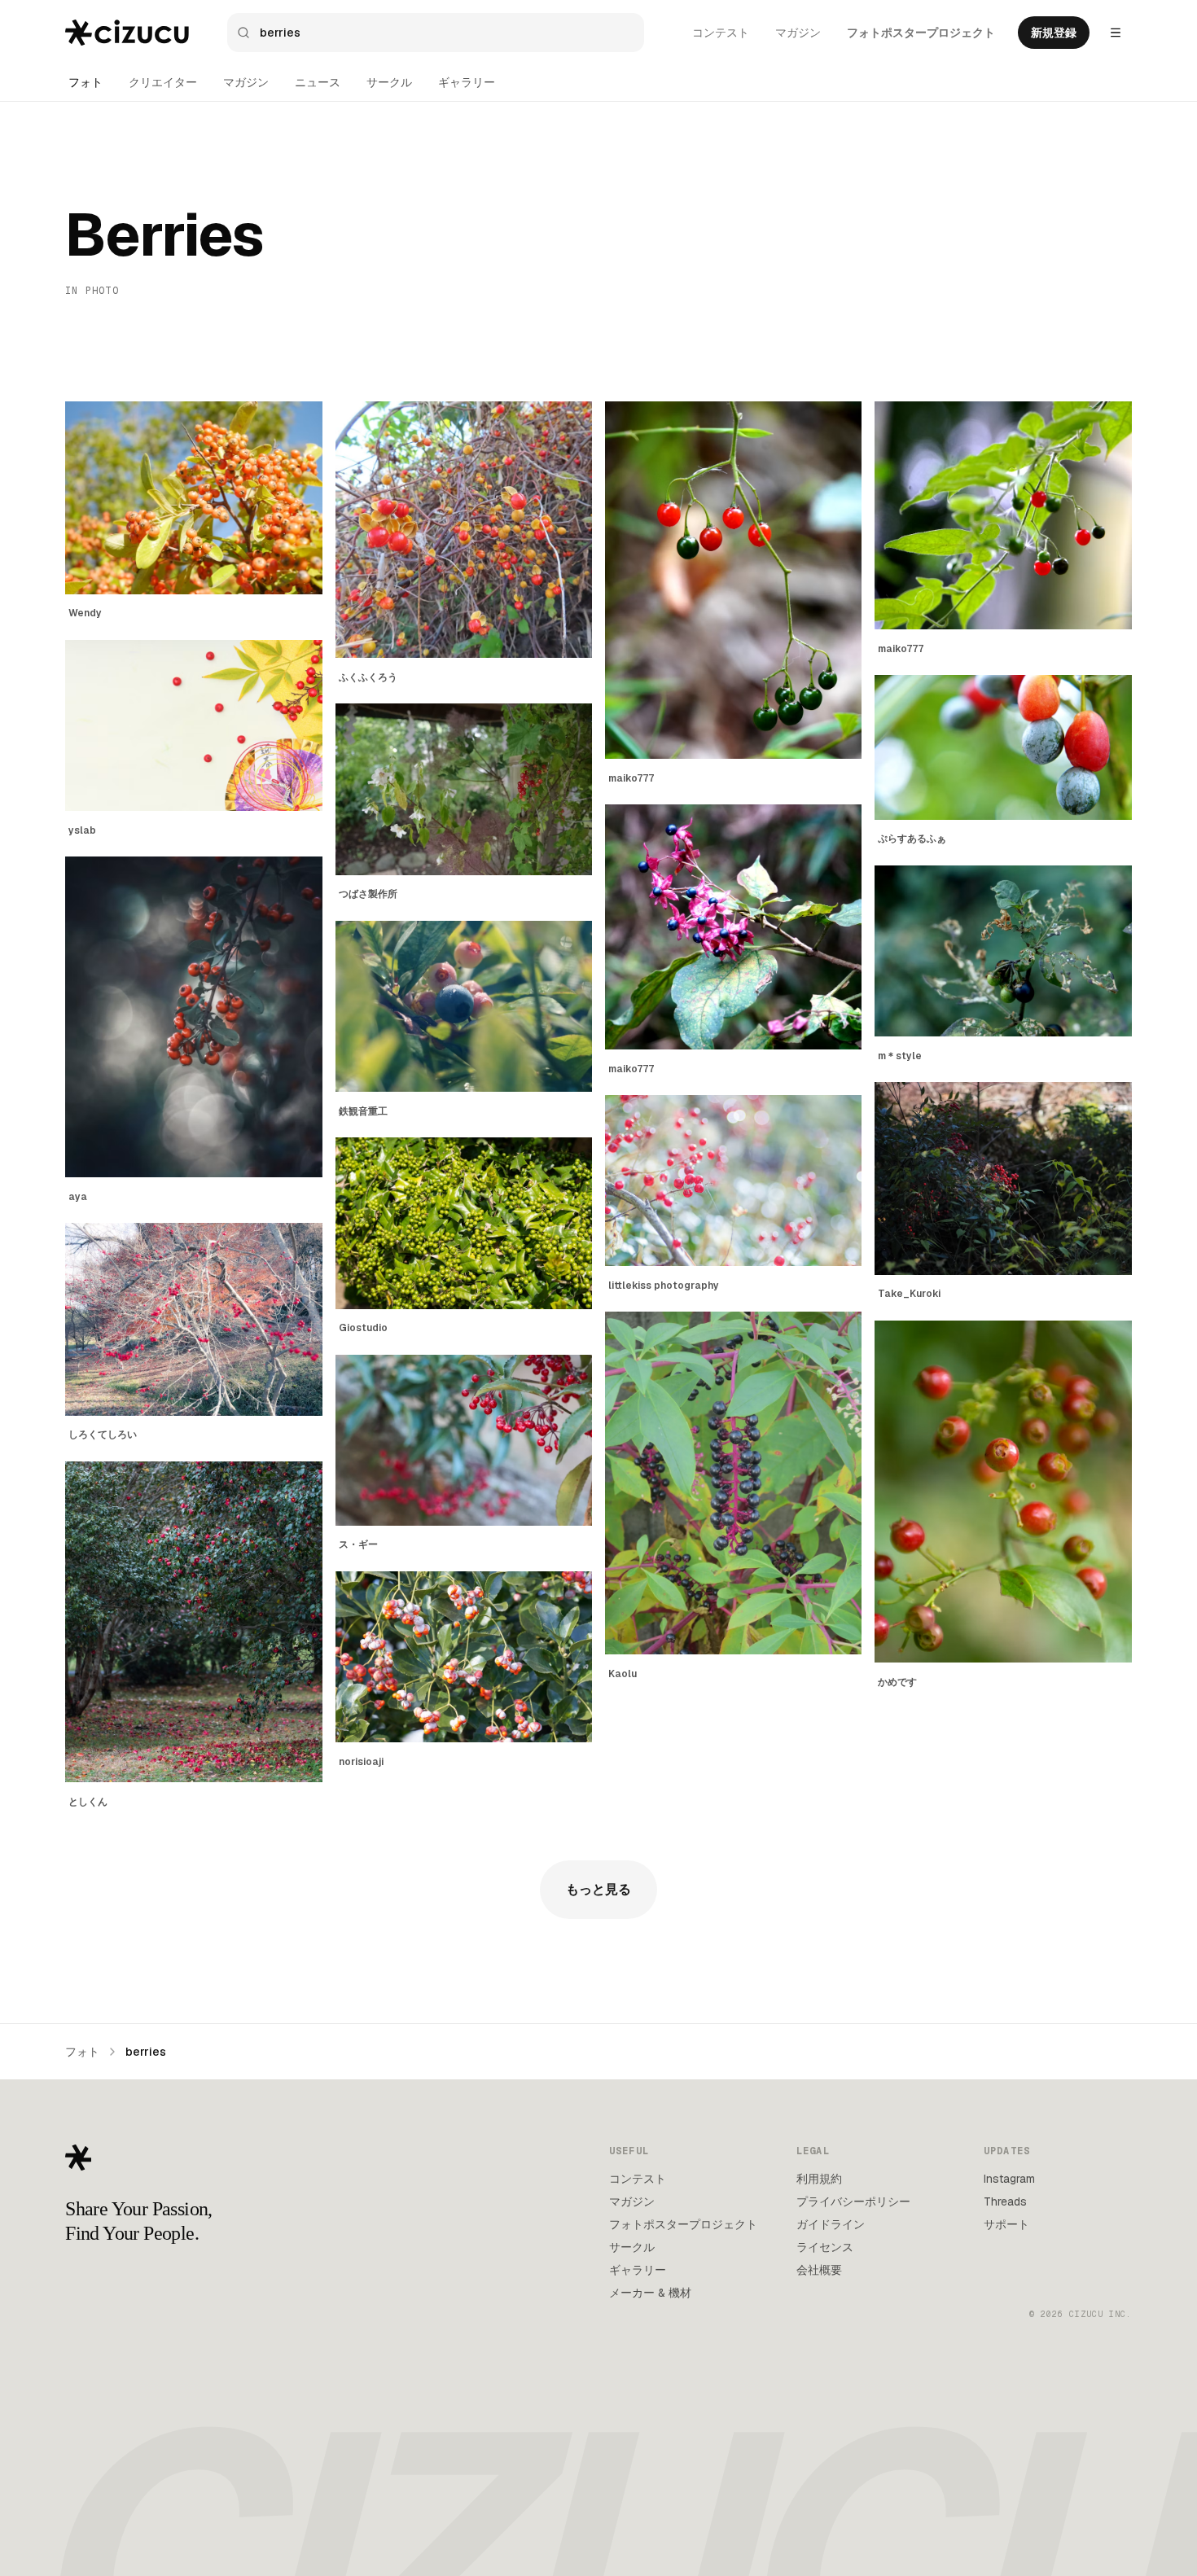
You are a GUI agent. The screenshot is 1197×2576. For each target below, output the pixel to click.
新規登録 (1054, 33)
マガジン (798, 33)
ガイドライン (831, 2224)
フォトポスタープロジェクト (921, 33)
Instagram (1009, 2179)
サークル (389, 82)
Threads (1005, 2201)
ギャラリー (467, 82)
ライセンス (825, 2247)
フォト (85, 82)
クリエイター (163, 82)
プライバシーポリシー (853, 2201)
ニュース (318, 82)
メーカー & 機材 (650, 2293)
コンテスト (721, 33)
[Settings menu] (1116, 33)
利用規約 (819, 2179)
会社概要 (819, 2270)
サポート (1006, 2224)
